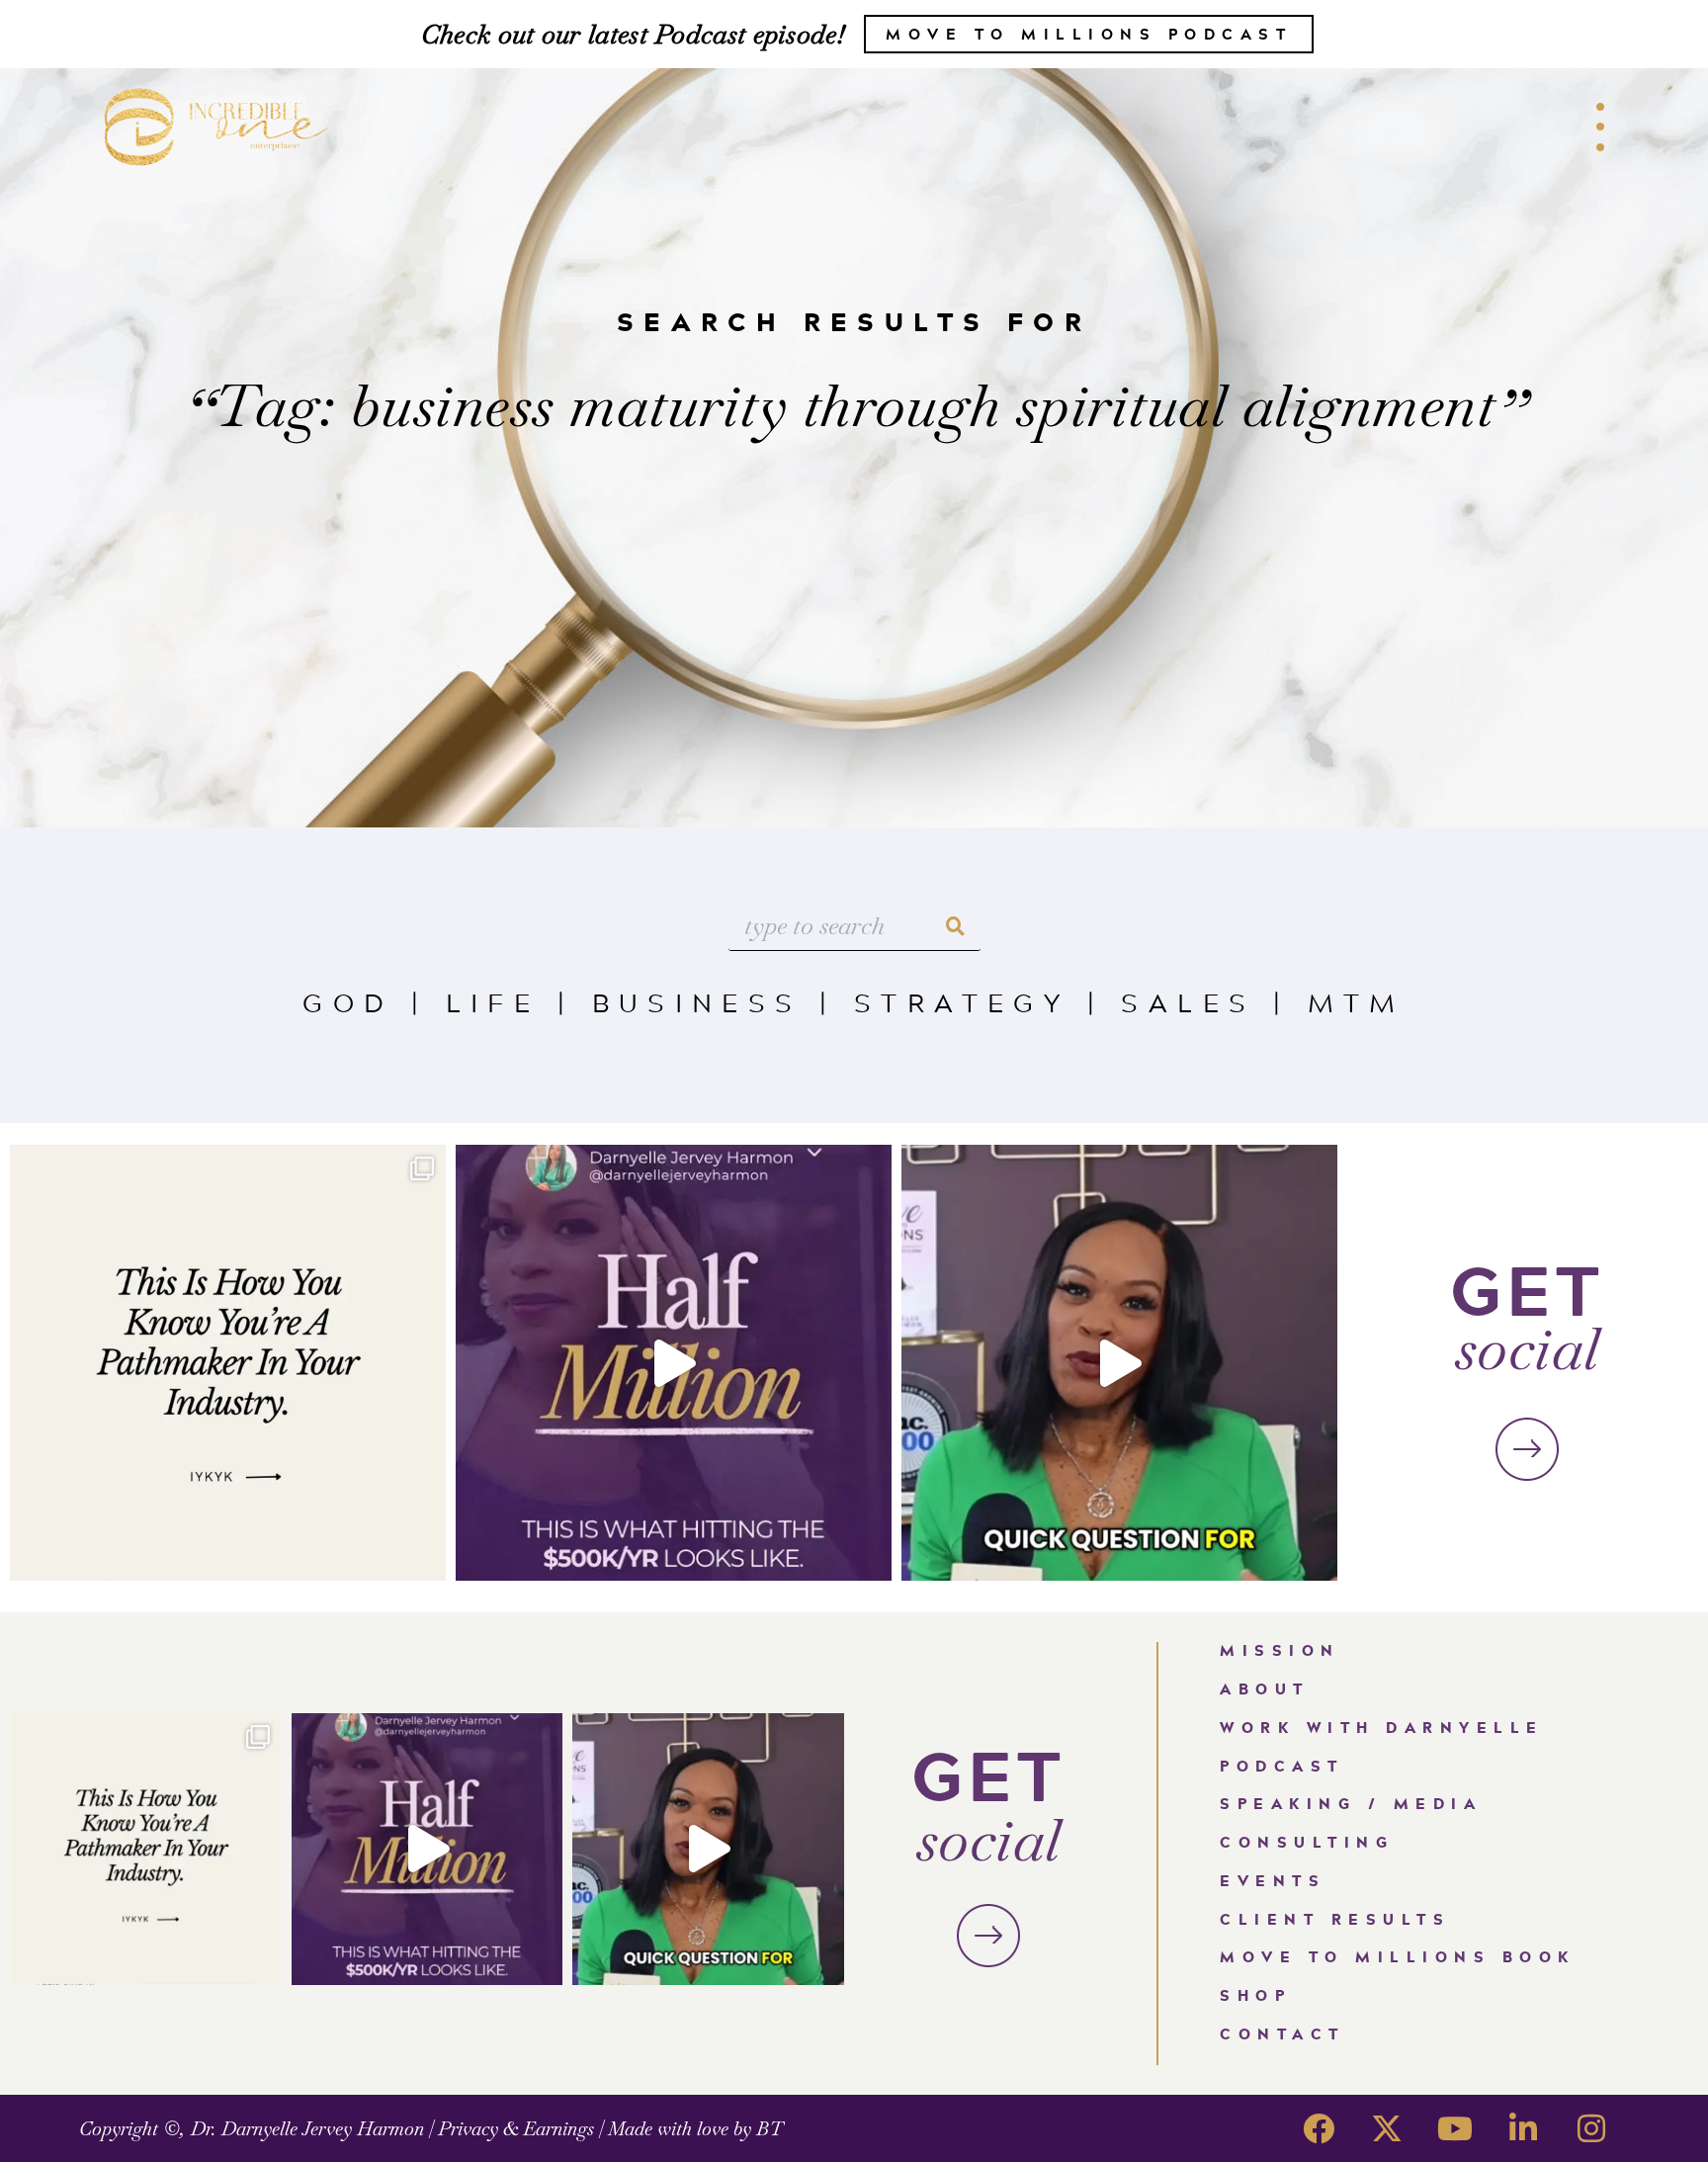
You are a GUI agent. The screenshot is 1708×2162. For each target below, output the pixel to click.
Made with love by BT (695, 2129)
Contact (1282, 2034)
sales (1188, 1002)
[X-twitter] (1387, 2128)
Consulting (1307, 1842)
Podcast (1282, 1766)
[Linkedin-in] (1523, 2128)
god (348, 1002)
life (493, 1002)
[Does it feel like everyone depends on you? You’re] (1119, 1363)
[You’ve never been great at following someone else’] (228, 1363)
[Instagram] (1591, 2128)
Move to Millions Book (1398, 1957)
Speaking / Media (1351, 1804)
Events (1273, 1881)
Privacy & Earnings (516, 2129)
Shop (1255, 1995)
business (697, 1002)
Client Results (1335, 1919)
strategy (962, 1002)
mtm (1357, 1002)
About (1265, 1689)
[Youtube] (1455, 2128)
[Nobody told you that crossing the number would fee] (674, 1363)
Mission (1280, 1650)
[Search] (956, 926)
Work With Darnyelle (1382, 1728)
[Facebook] (1319, 2128)
